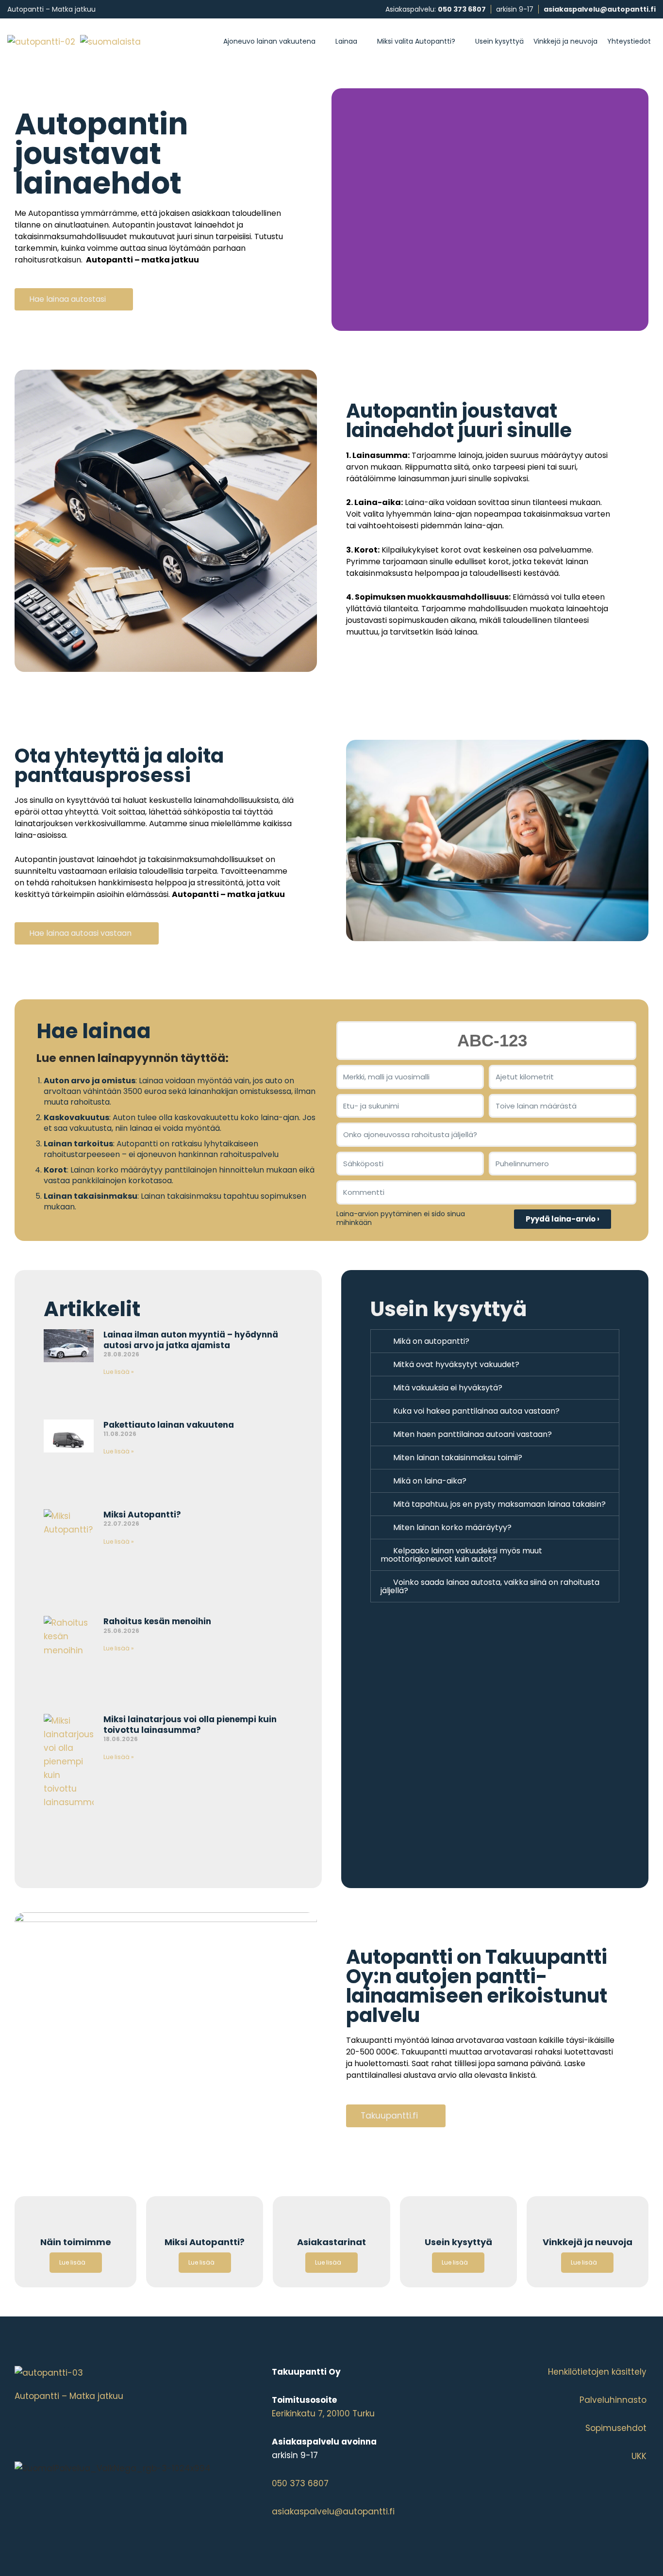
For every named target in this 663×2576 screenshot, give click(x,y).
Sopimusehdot (616, 2428)
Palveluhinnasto (613, 2400)
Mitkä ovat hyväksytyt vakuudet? (456, 1364)
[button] (495, 1341)
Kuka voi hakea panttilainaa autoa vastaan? (476, 1411)
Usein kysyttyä (499, 41)
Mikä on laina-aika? (430, 1481)
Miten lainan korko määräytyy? (452, 1527)
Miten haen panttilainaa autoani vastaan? (472, 1434)
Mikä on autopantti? (431, 1341)
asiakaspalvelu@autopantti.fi (600, 9)
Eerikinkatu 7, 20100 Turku (323, 2413)
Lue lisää (72, 2262)
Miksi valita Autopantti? (416, 41)
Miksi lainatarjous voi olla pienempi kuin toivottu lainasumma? (190, 1725)
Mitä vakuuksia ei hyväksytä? (448, 1388)
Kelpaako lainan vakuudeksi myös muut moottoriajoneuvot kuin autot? (461, 1555)
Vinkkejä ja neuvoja (565, 41)
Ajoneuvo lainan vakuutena (269, 41)
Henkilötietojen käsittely (597, 2372)
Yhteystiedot (629, 41)
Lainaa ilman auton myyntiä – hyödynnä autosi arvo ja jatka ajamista (191, 1340)
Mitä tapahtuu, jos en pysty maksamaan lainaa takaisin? (499, 1504)
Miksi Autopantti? (142, 1515)
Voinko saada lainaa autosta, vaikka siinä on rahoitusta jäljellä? (490, 1586)
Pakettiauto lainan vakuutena (169, 1425)
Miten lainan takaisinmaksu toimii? (458, 1458)
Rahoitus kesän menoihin (157, 1621)
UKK (639, 2456)
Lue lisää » (119, 1372)
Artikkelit (92, 1309)
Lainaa (346, 41)
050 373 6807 (462, 9)
